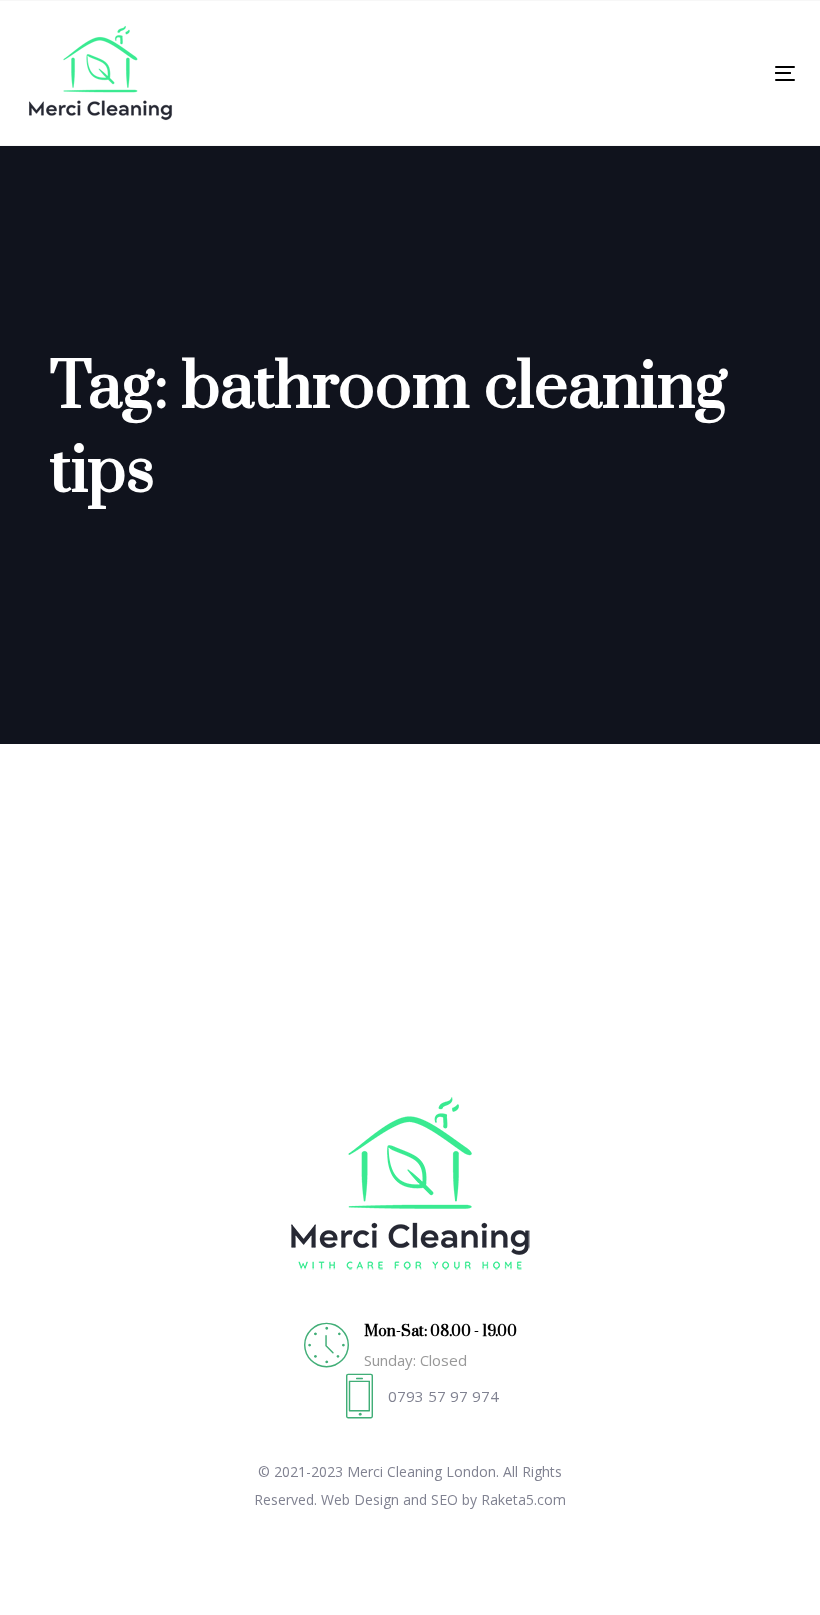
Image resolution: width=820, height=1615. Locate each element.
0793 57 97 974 (443, 1396)
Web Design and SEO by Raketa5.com (443, 1499)
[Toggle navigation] (666, 73)
